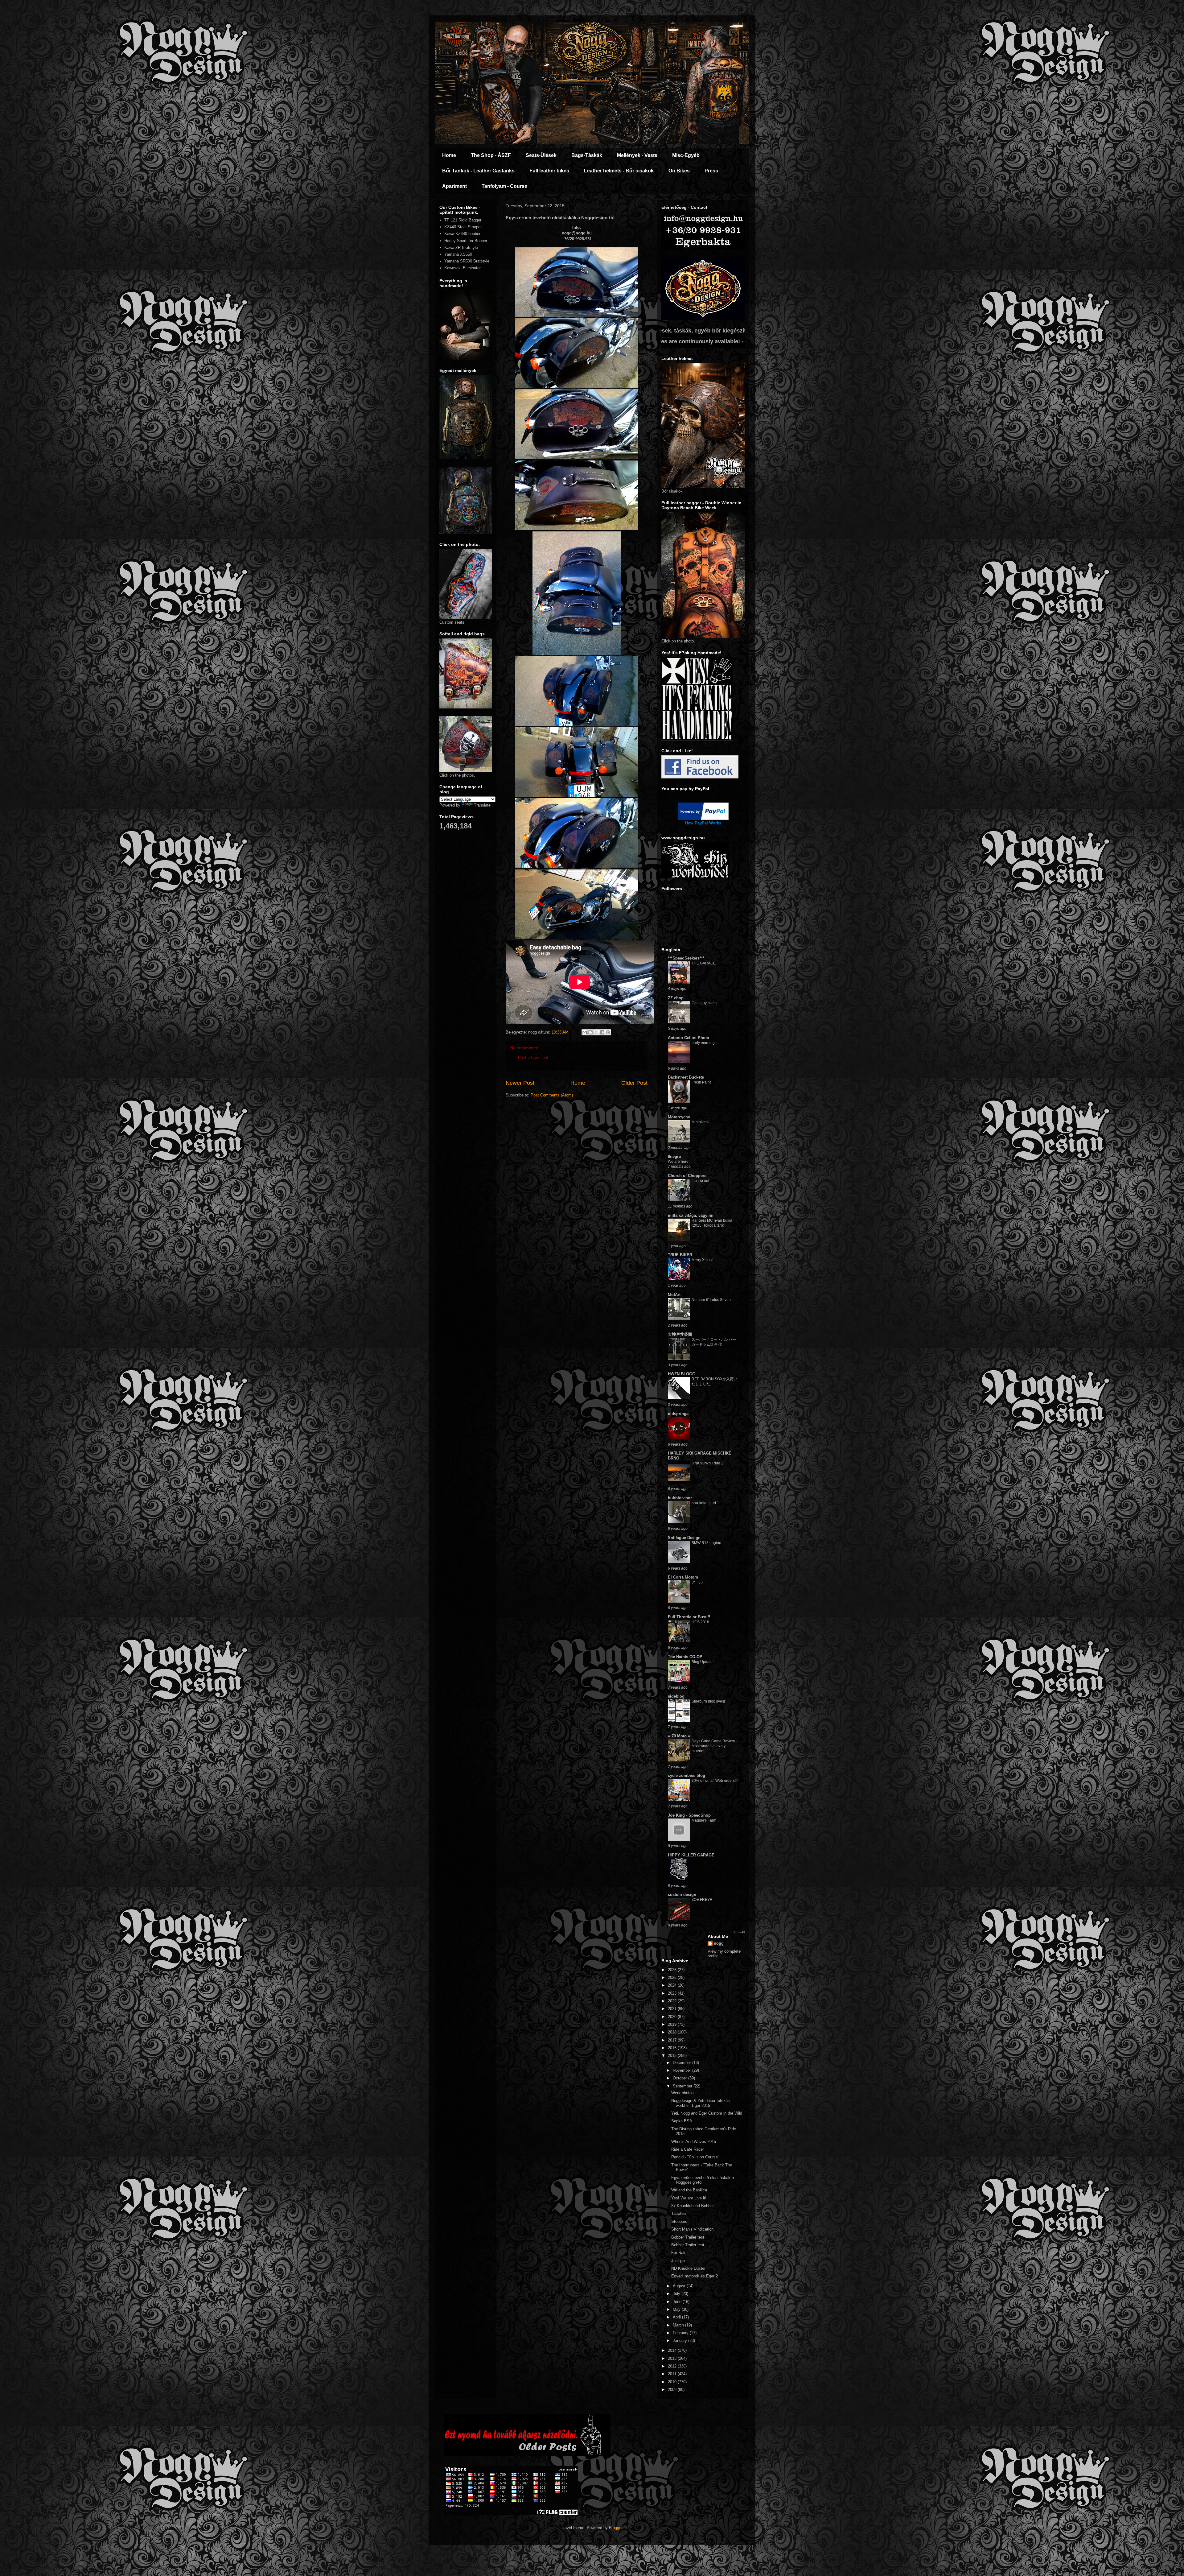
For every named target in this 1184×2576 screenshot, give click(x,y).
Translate (482, 805)
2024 (673, 1985)
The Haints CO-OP (685, 1657)
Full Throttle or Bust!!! (689, 1617)
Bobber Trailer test (688, 2237)
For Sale (679, 2253)
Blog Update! (703, 1662)
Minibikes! (700, 1122)
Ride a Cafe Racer (688, 2149)
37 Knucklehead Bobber (693, 2206)
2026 (673, 1970)
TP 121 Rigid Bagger (463, 220)
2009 (673, 2390)
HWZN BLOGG (682, 1374)
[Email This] (585, 1032)
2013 (673, 2358)
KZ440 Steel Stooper (463, 227)
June (678, 2302)
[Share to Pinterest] (608, 1032)
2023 (673, 1993)
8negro (674, 1156)
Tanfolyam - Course (504, 186)
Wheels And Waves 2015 (694, 2142)
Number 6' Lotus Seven (711, 1300)
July (677, 2294)
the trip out (700, 1181)
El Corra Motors (683, 1577)
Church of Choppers (687, 1176)
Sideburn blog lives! (708, 1701)
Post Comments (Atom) (552, 1095)
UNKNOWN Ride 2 (707, 1463)
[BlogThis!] (590, 1032)
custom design (682, 1895)
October (680, 2078)
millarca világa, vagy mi (691, 1215)
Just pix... (680, 2261)
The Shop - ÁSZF (491, 155)
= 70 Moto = (679, 1736)
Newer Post (520, 1083)
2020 (673, 2017)
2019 (673, 2024)
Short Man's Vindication (692, 2229)
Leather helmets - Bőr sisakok (619, 171)
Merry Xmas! (702, 1260)
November (682, 2070)
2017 (673, 2040)
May (677, 2309)
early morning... (705, 1043)
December (682, 2063)
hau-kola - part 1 (705, 1503)
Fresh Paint (701, 1082)
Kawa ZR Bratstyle (461, 248)
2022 (673, 2001)
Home (449, 155)
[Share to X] (596, 1032)
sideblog (676, 1696)
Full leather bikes (549, 171)
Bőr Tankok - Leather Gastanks (478, 171)
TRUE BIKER (680, 1255)
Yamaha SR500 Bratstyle (467, 261)
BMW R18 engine (706, 1543)
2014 (673, 2350)
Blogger (616, 2528)
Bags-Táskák (587, 155)
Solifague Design (684, 1538)
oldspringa (678, 1414)
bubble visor (680, 1498)
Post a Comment (533, 1057)
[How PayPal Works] (703, 818)
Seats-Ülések (541, 155)
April (677, 2317)
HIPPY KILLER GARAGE (691, 1855)
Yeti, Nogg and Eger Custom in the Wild (707, 2113)
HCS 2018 (700, 1622)
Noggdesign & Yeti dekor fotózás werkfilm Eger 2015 (701, 2103)
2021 (673, 2009)
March (679, 2325)
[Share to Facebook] (602, 1032)
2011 (673, 2374)
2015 (673, 2056)
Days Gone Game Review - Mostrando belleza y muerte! (714, 1746)
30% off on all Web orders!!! (715, 1781)
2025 (673, 1977)
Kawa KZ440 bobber (462, 234)
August (680, 2286)
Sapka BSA (682, 2121)
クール (697, 1582)
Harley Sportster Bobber (466, 241)
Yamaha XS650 (458, 254)
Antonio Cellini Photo (689, 1038)
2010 (673, 2382)
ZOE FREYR (702, 1900)
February (681, 2333)
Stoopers (679, 2221)
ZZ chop (676, 998)
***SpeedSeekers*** (686, 958)
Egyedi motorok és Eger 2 (695, 2276)
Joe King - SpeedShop (689, 1815)
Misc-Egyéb (686, 155)
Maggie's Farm (704, 1820)
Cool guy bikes (704, 1003)
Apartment (454, 186)
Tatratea (678, 2213)
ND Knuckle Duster (688, 2268)
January (680, 2341)
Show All (739, 1932)
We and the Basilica (689, 2190)
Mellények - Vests (637, 155)
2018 (673, 2032)
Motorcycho (679, 1117)
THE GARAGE (704, 963)
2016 (673, 2048)
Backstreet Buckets (686, 1077)
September (683, 2086)
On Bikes (679, 171)
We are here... (680, 1162)
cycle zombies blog (687, 1775)
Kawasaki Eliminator (462, 268)
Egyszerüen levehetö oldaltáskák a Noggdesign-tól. (703, 2180)
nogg (719, 1943)
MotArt (674, 1295)
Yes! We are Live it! (689, 2198)
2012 (673, 2366)
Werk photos (682, 2093)
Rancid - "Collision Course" (695, 2157)
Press (711, 171)
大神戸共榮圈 (680, 1334)
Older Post (634, 1083)
